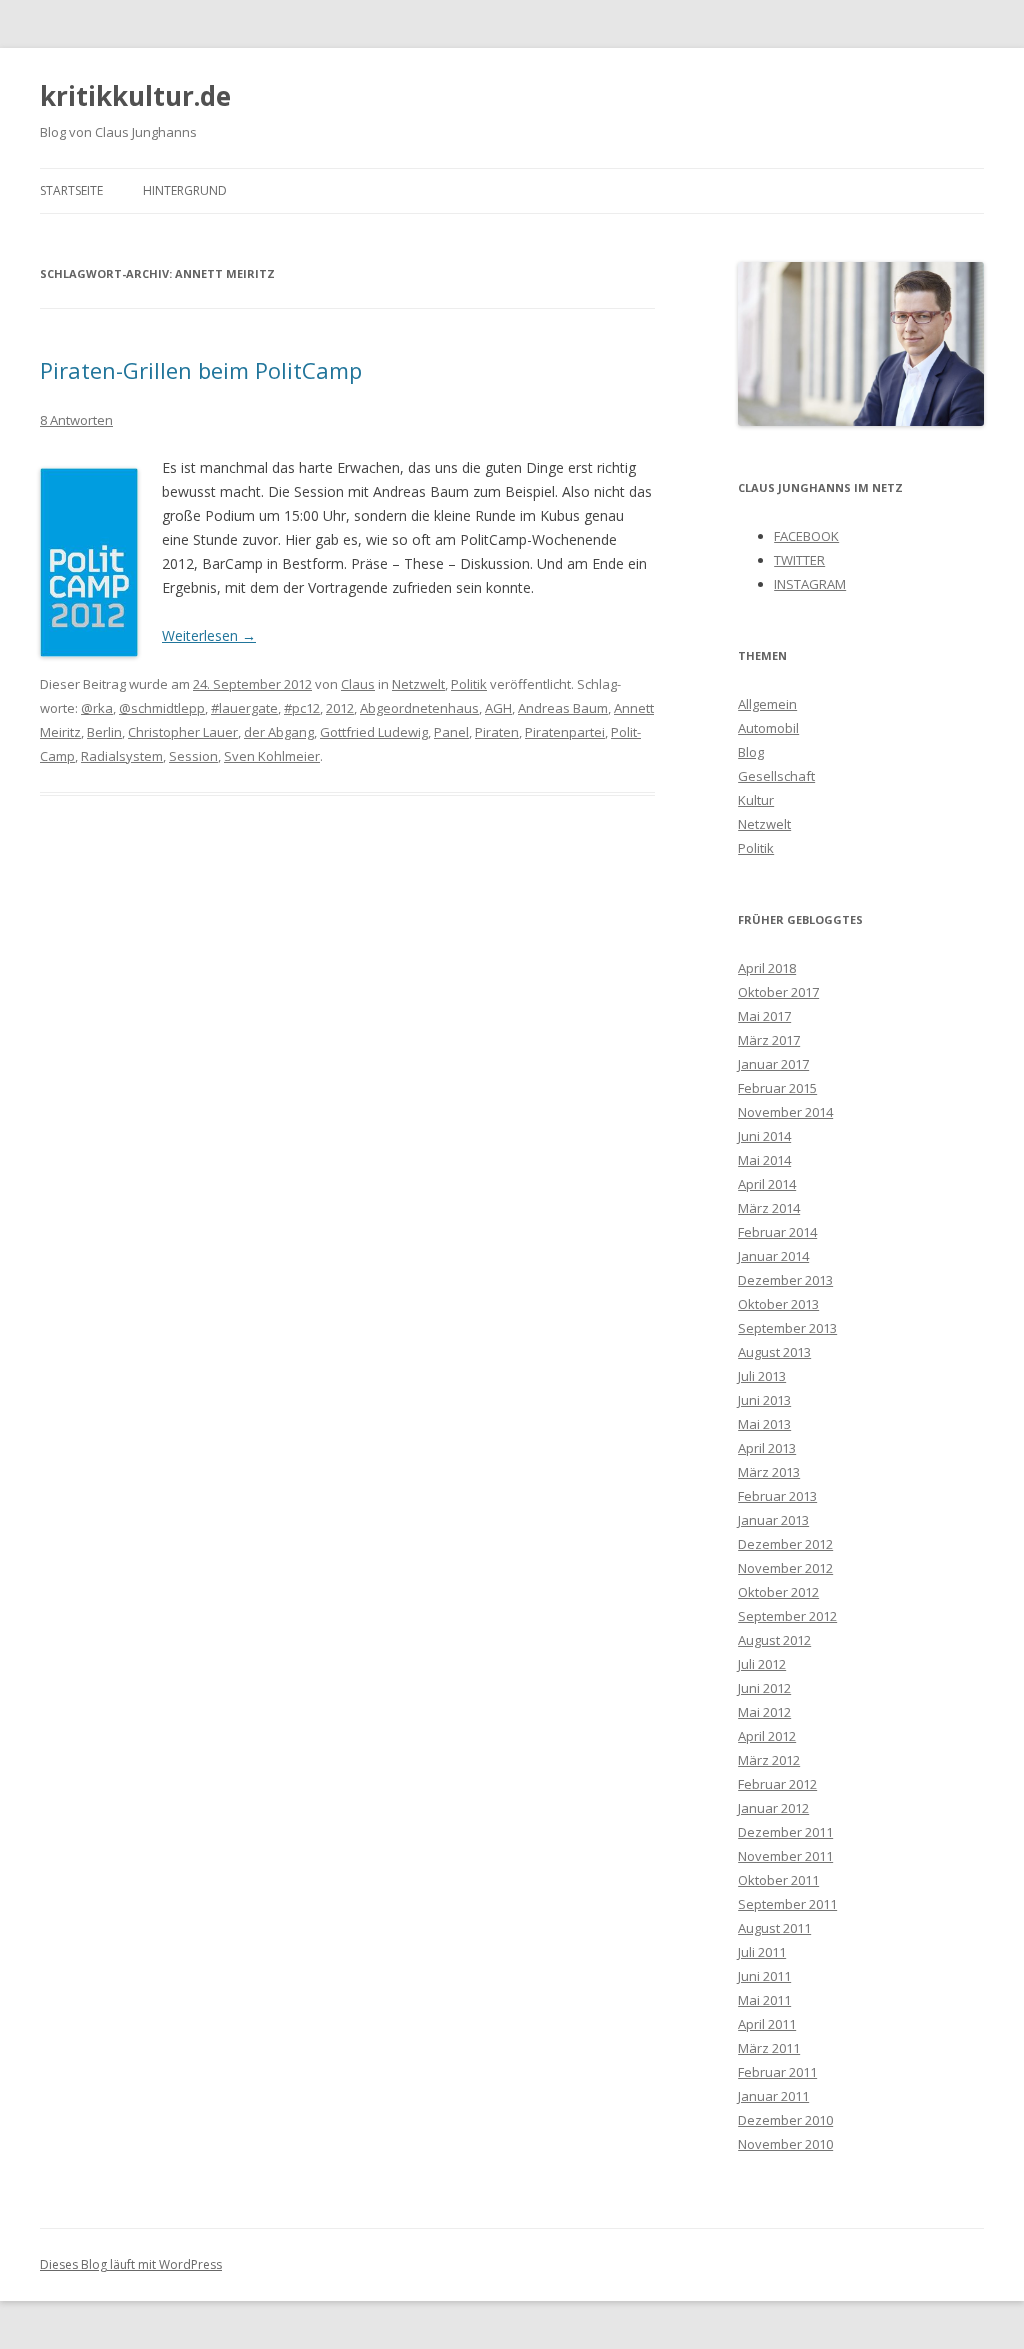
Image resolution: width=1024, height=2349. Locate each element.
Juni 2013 (764, 1400)
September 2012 (787, 1616)
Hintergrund (185, 190)
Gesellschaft (776, 776)
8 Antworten (76, 420)
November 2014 (785, 1112)
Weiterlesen (209, 635)
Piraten (497, 732)
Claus (358, 684)
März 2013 (769, 1472)
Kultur (756, 800)
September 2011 (787, 1904)
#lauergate (244, 708)
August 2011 (774, 1928)
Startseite (71, 190)
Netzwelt (418, 684)
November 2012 (785, 1568)
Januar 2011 (773, 2096)
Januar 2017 (773, 1064)
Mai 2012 (764, 1712)
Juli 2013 (762, 1376)
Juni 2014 (764, 1136)
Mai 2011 (764, 2000)
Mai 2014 (764, 1160)
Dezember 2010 (785, 2120)
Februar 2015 (777, 1088)
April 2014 (767, 1184)
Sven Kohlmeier (272, 756)
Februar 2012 (777, 1784)
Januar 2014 (773, 1256)
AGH (498, 708)
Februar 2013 (777, 1496)
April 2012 (767, 1736)
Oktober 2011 (778, 1880)
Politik (469, 684)
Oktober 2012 (778, 1592)
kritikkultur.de (135, 96)
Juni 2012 (764, 1688)
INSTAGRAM (810, 584)
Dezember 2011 (785, 1832)
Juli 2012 (762, 1664)
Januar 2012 (773, 1808)
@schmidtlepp (162, 708)
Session (193, 756)
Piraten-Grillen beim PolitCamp (201, 370)
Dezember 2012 (785, 1544)
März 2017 (769, 1040)
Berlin (104, 732)
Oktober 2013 (778, 1304)
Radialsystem (122, 756)
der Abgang (279, 732)
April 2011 (767, 2024)
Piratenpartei (565, 732)
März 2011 (769, 2048)
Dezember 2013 (785, 1280)
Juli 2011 (762, 1952)
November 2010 (785, 2144)
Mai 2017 (764, 1016)
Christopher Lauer (183, 732)
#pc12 (302, 708)
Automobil (768, 728)
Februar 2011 (777, 2072)
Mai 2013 (764, 1424)
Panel (451, 732)
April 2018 (767, 968)
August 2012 (774, 1640)
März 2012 (769, 1760)
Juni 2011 (764, 1976)
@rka (97, 708)
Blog (751, 752)
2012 (340, 708)
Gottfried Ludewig (374, 732)
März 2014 (769, 1208)
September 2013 (787, 1328)
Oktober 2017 (778, 992)
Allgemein (767, 704)
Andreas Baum (563, 708)
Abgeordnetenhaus (419, 708)
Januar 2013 (773, 1520)
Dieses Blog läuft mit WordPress (131, 2264)
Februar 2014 (777, 1232)
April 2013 (767, 1448)
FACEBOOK (806, 536)
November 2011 (785, 1856)
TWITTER (799, 560)
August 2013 (774, 1352)
